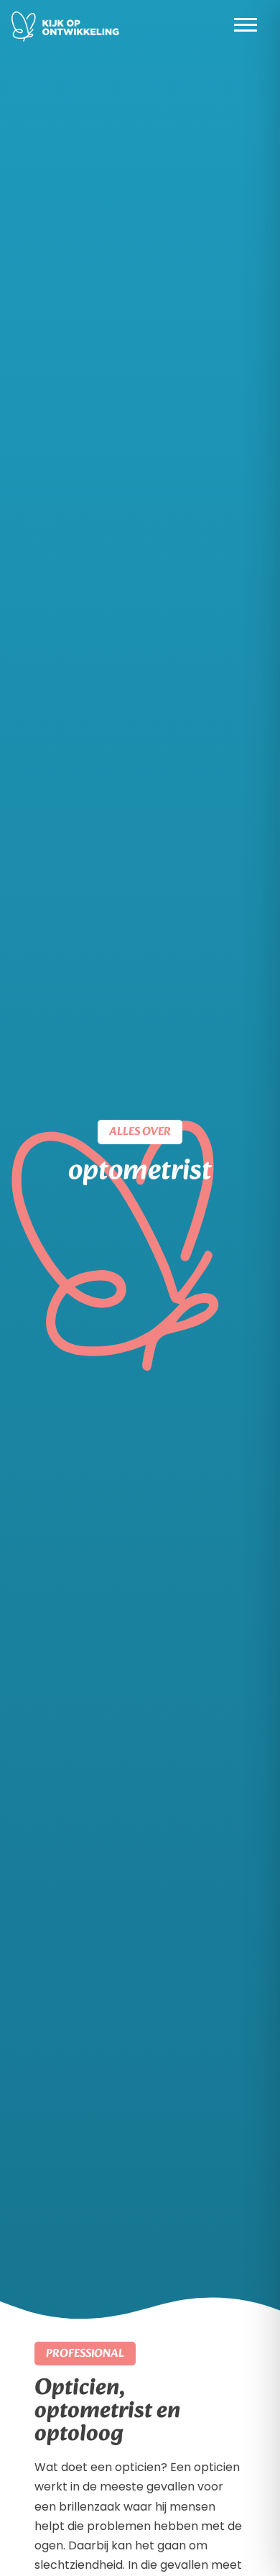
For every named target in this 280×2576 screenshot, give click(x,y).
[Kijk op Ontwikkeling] (65, 27)
